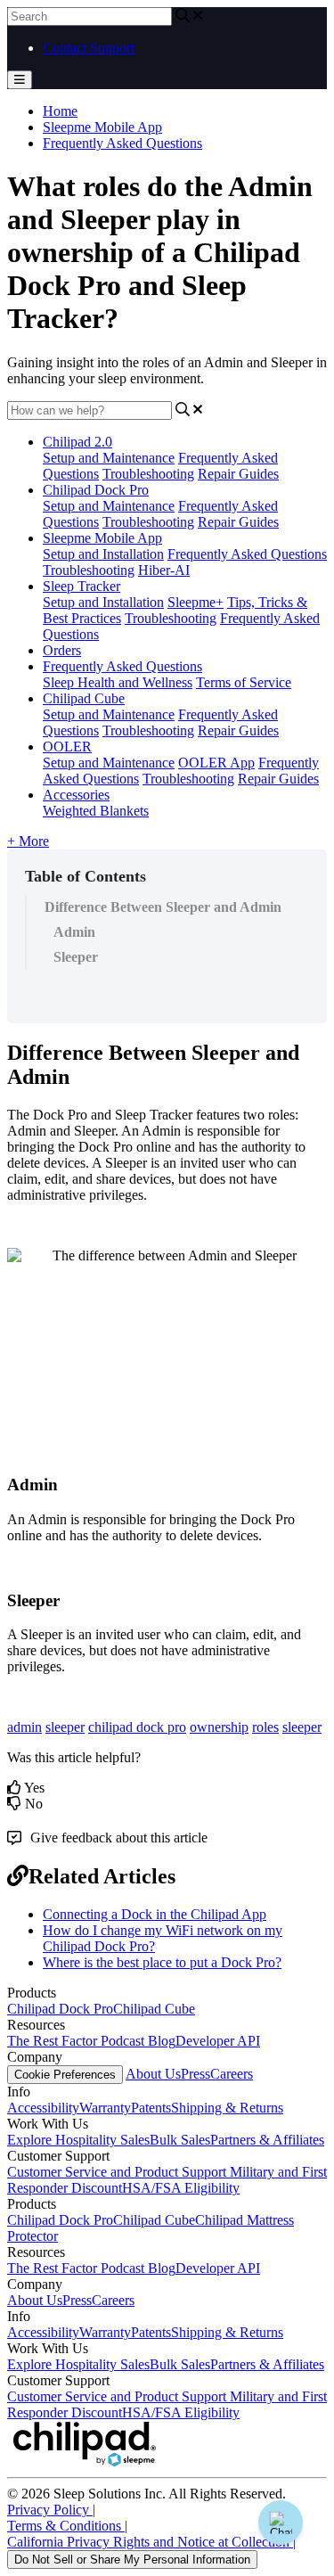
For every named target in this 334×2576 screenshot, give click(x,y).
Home (60, 111)
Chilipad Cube (84, 698)
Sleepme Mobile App (102, 127)
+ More (28, 841)
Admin (74, 932)
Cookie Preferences (65, 2075)
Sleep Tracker (81, 586)
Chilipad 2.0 (77, 442)
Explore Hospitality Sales (78, 2140)
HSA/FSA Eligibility (181, 2188)
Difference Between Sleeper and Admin (163, 907)
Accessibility (43, 2108)
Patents (151, 2108)
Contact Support (89, 48)
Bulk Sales (180, 2140)
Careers (232, 2074)
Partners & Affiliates (267, 2140)
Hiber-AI (164, 570)
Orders (62, 650)
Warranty (105, 2108)
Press (196, 2074)
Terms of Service (244, 682)
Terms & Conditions (67, 2526)
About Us (153, 2074)
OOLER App (216, 763)
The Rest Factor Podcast (77, 2041)
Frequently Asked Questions (122, 143)
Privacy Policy (51, 2510)
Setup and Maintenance (109, 458)
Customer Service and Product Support (118, 2172)
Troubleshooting (148, 474)
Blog (162, 2041)
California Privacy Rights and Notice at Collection (151, 2542)
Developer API (218, 2041)
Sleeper (76, 957)
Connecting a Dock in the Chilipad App (155, 1914)
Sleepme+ (196, 602)
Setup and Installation (103, 554)
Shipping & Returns (227, 2108)
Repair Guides (238, 474)
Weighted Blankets (96, 811)
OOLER (67, 747)
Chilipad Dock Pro (96, 490)
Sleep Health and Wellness (118, 682)
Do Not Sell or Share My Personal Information (132, 2560)
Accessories (76, 795)
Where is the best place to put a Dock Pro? (162, 1962)
